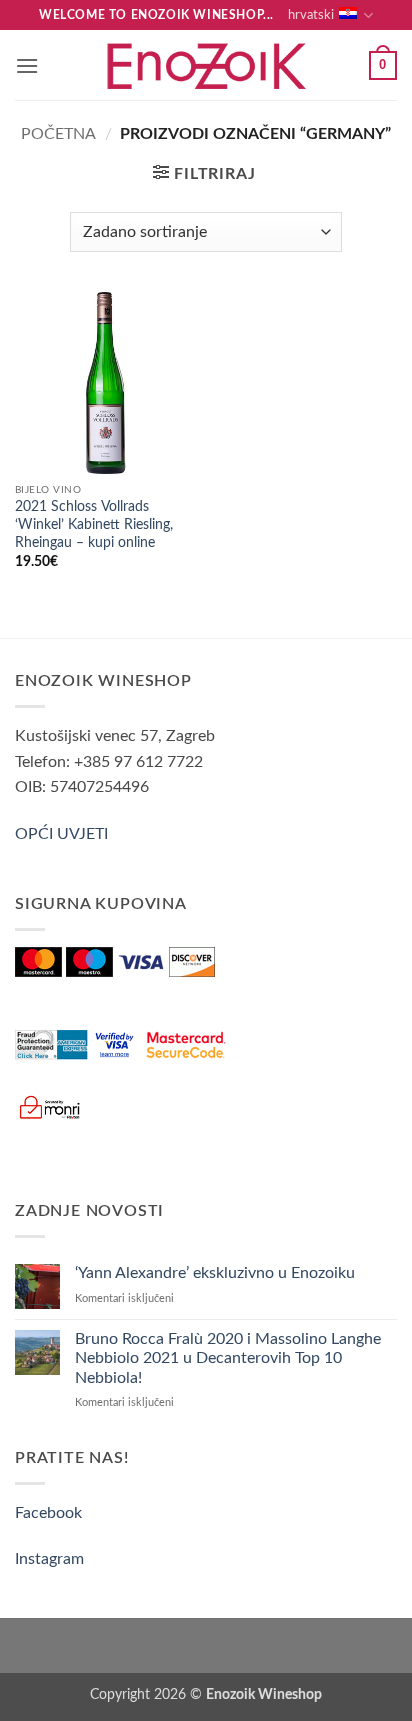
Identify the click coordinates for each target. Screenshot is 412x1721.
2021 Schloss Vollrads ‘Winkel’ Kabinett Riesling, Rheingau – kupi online (94, 524)
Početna (58, 134)
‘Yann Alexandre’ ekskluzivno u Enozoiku (215, 1273)
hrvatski (311, 15)
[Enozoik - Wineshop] (206, 65)
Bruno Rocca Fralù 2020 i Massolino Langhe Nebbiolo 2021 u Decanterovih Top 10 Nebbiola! (228, 1358)
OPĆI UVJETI (61, 834)
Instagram (49, 1559)
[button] (27, 65)
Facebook (48, 1513)
